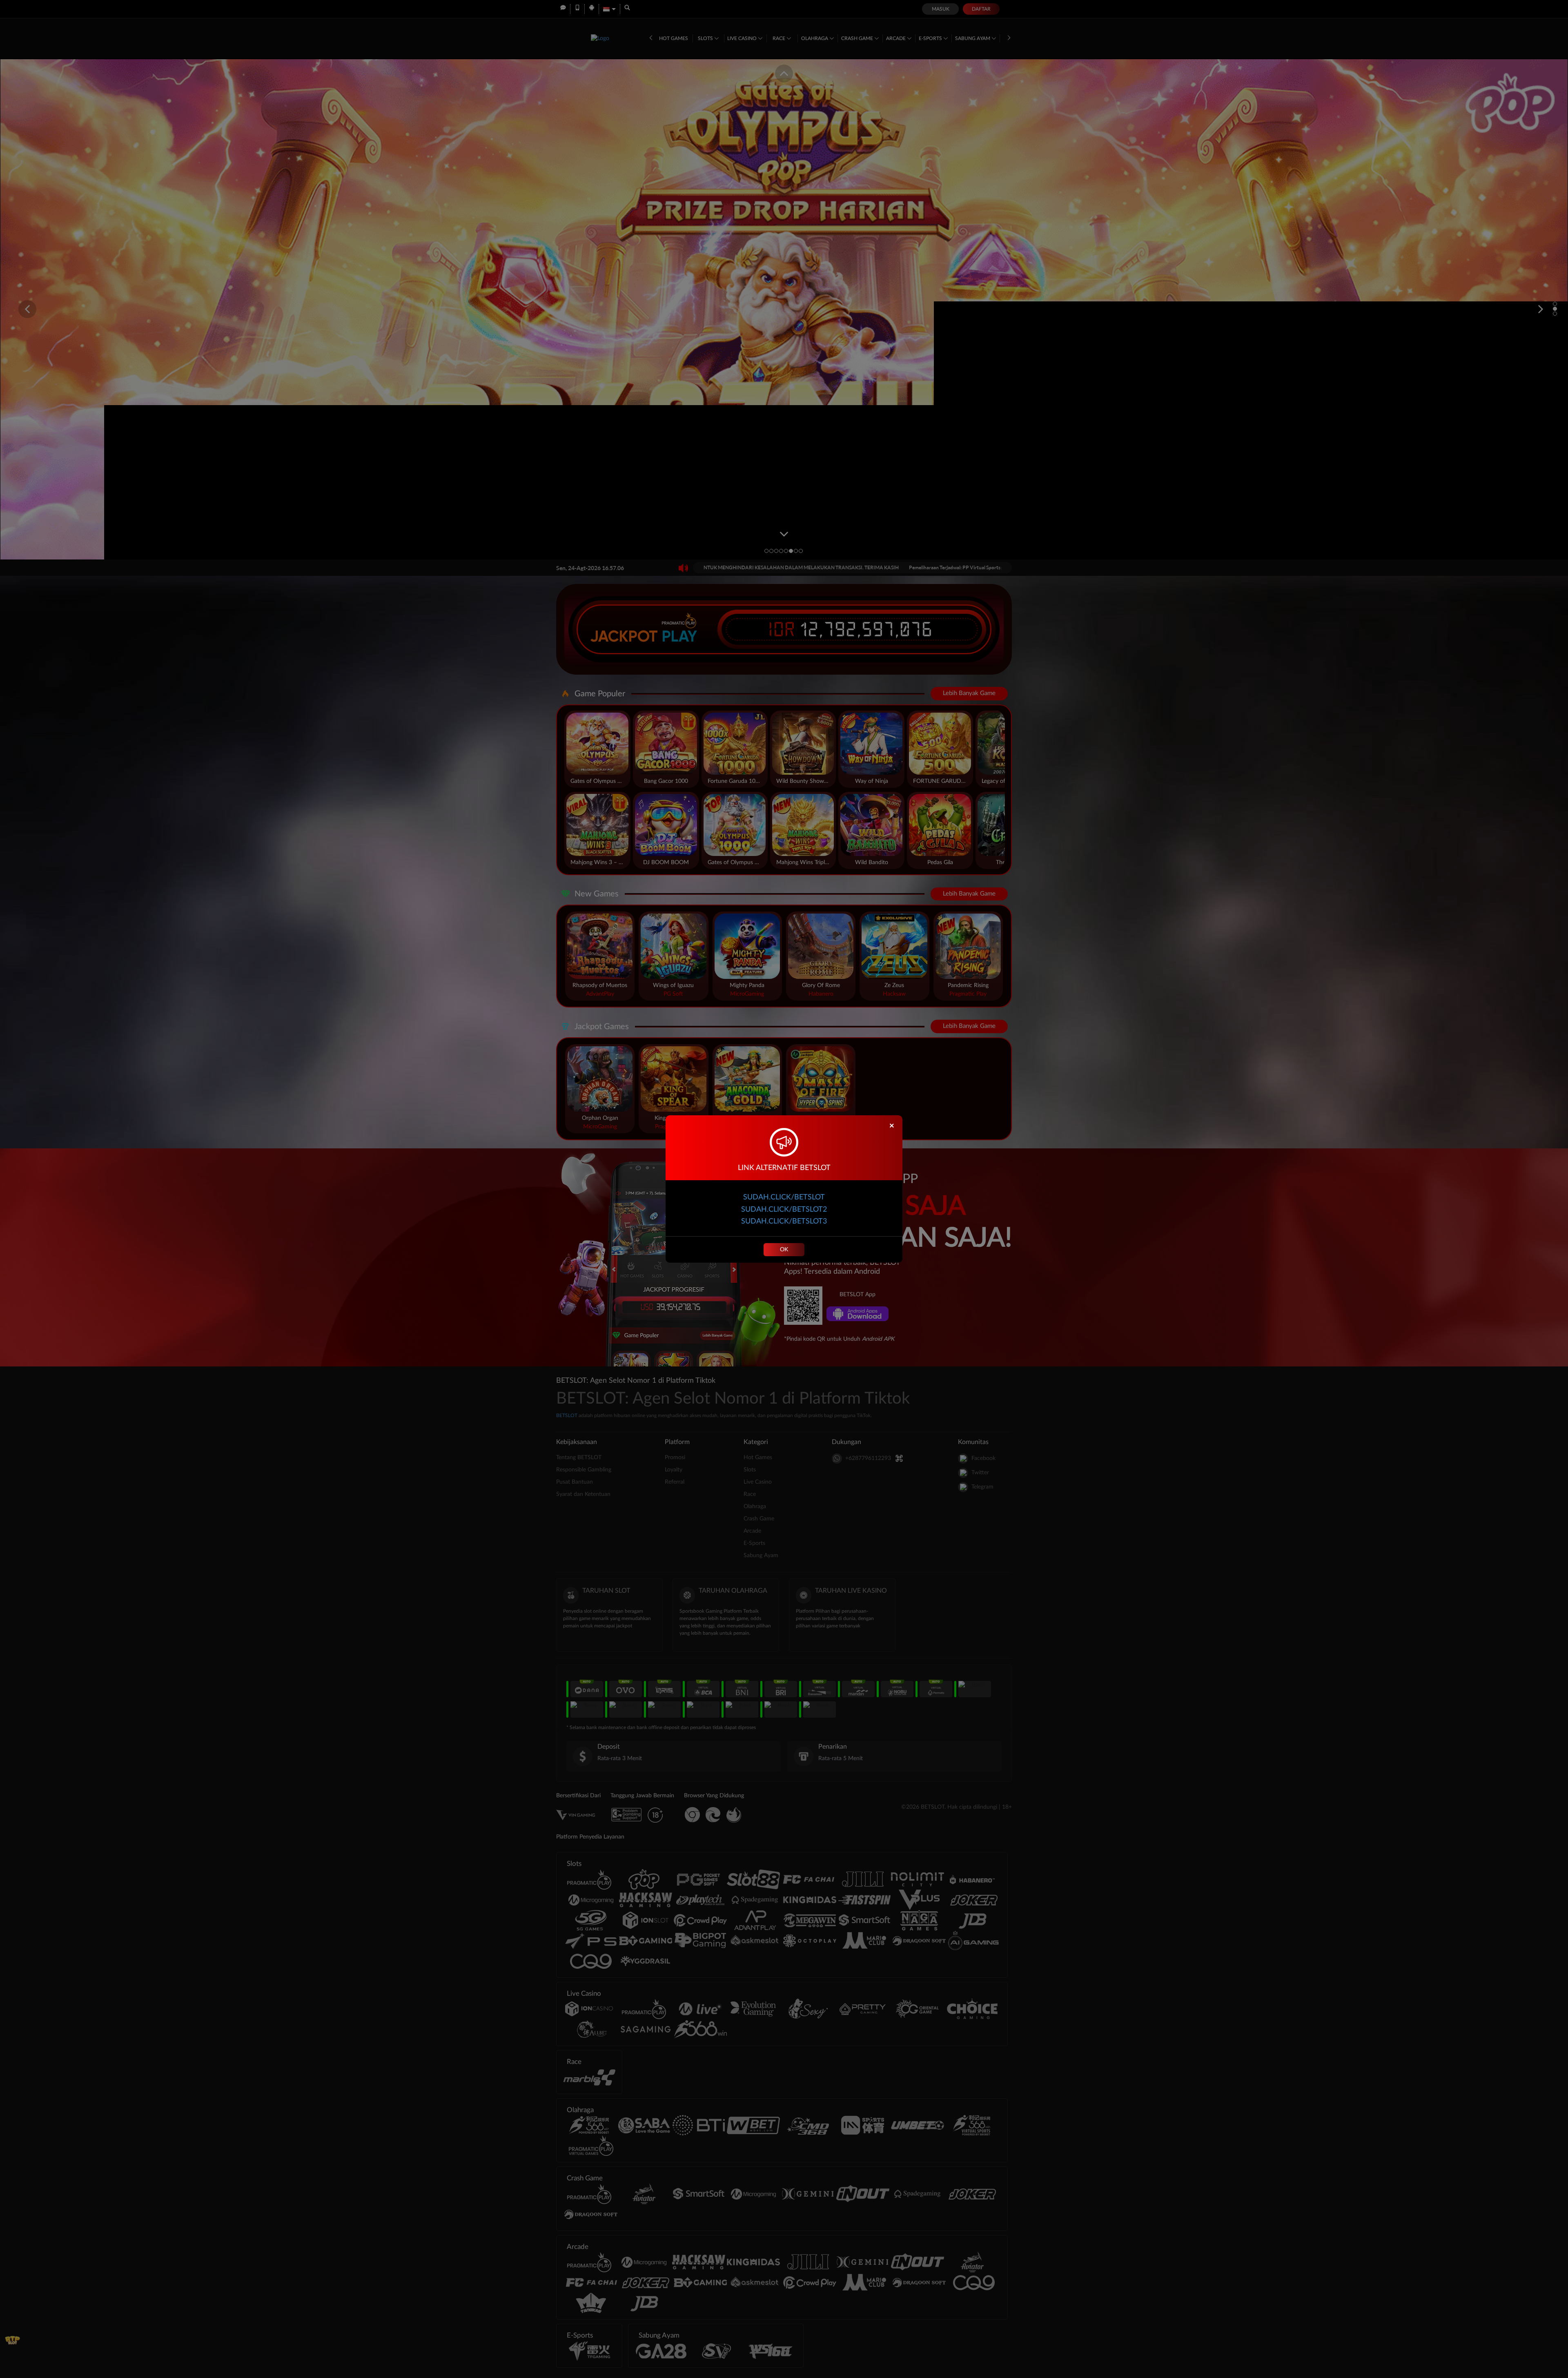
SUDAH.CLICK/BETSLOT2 (784, 1210)
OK (784, 1250)
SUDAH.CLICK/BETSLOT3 (784, 1221)
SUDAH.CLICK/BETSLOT (784, 1197)
